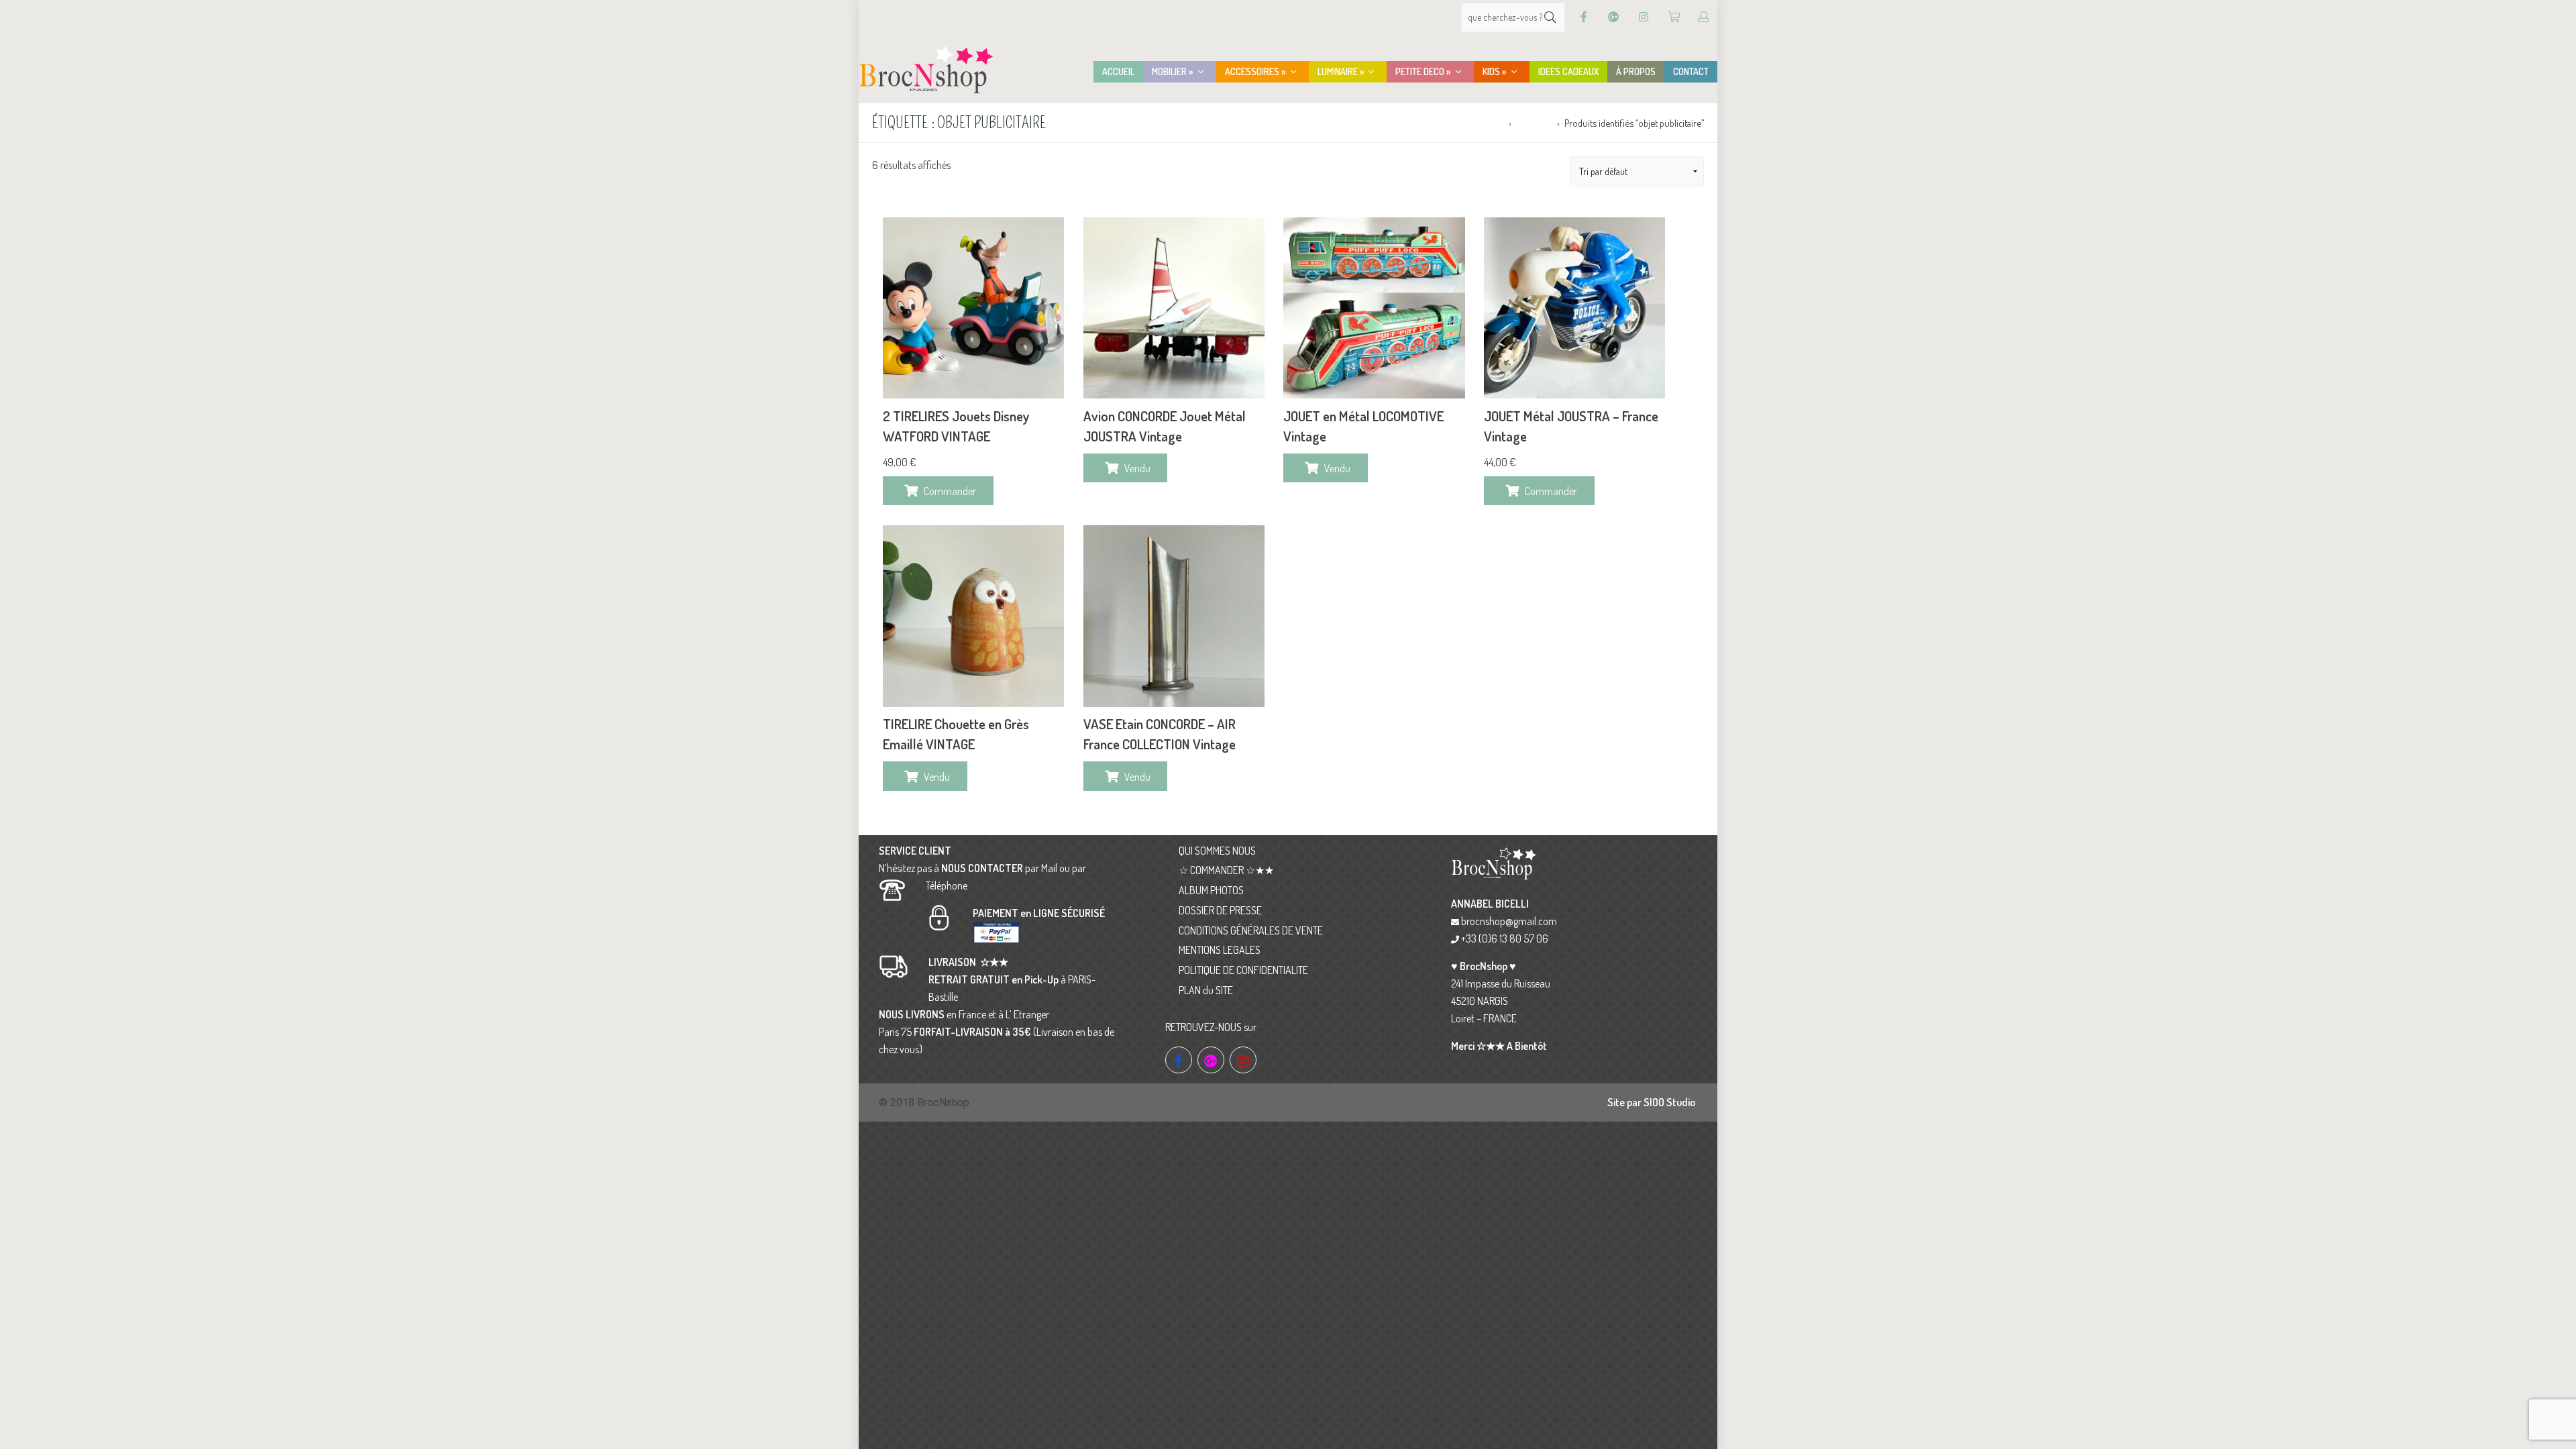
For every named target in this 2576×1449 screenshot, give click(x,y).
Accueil (1490, 123)
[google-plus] (1211, 1060)
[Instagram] (1644, 17)
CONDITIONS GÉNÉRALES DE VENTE (1251, 930)
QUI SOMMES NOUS (1217, 851)
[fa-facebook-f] (1179, 1060)
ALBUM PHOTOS (1211, 890)
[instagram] (1243, 1060)
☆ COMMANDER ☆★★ (1226, 870)
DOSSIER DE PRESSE (1220, 910)
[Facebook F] (1584, 17)
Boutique (1534, 123)
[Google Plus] (1613, 17)
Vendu (1137, 468)
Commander (950, 491)
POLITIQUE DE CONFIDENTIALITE (1243, 970)
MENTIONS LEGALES (1220, 950)
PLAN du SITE (1206, 990)
